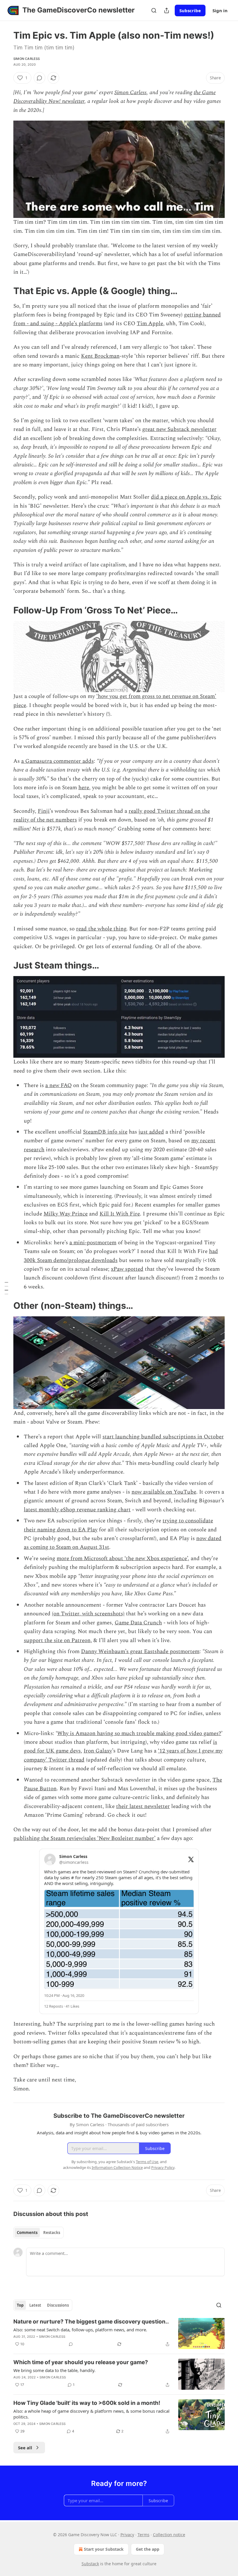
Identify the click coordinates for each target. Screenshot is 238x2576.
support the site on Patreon (57, 1640)
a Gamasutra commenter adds (57, 761)
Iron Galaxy (98, 1751)
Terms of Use (147, 2162)
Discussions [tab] (58, 2305)
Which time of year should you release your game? (81, 2362)
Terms (144, 2535)
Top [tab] (20, 2305)
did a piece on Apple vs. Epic (186, 497)
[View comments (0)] (39, 78)
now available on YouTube (164, 1492)
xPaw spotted (127, 1269)
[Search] (154, 10)
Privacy (127, 2535)
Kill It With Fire (120, 1214)
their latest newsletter (143, 1806)
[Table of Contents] (6, 1288)
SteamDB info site (105, 1132)
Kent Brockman (100, 356)
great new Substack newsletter (179, 429)
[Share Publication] (167, 10)
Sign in (220, 10)
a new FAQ (58, 1085)
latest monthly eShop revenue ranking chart (77, 1510)
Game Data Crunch (138, 1623)
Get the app (148, 2549)
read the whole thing (101, 929)
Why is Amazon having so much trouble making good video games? (139, 1733)
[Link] (5, 291)
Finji (44, 811)
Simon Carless (27, 59)
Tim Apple (150, 324)
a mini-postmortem (93, 1243)
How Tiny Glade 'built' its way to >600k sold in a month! (87, 2403)
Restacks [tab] (52, 2233)
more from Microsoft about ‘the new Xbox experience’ (122, 1559)
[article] (119, 2334)
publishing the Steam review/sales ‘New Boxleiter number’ (84, 1838)
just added (151, 1132)
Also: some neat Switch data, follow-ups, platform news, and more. (80, 2330)
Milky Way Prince (66, 1214)
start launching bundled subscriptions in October (163, 1437)
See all (25, 2448)
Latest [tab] (35, 2305)
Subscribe (190, 10)
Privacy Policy (163, 2167)
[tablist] (38, 2233)
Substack (90, 2564)
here (84, 788)
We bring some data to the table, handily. (54, 2370)
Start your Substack (104, 2549)
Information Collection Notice (117, 2167)
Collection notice (169, 2535)
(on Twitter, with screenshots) (88, 1614)
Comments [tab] (27, 2233)
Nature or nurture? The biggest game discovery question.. (91, 2322)
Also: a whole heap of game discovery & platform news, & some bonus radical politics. (91, 2414)
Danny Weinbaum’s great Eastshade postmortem (140, 1652)
